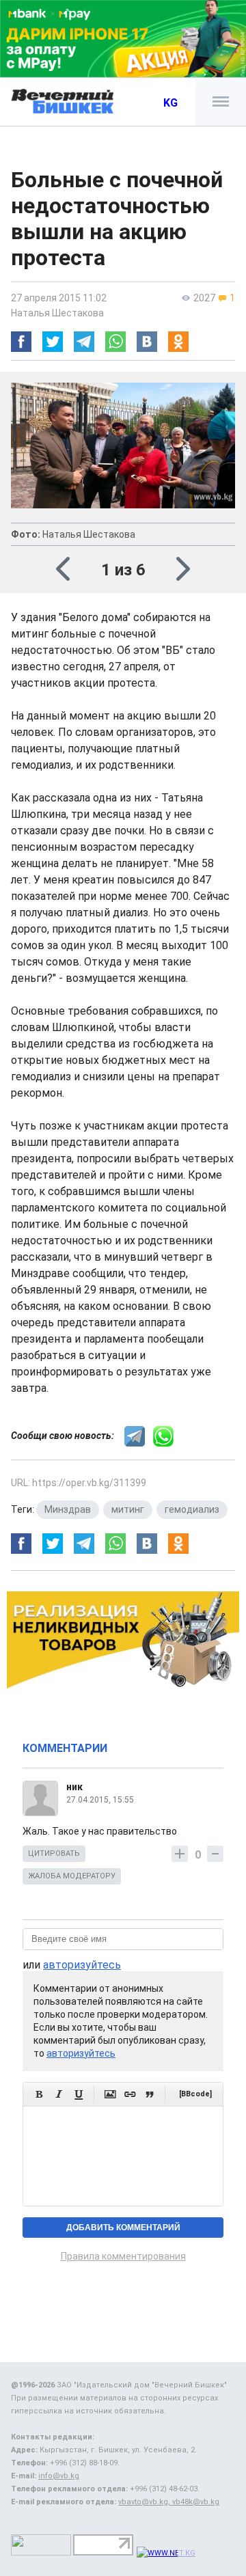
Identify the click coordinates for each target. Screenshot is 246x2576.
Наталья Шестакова (57, 313)
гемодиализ (192, 1509)
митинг (128, 1509)
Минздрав (68, 1509)
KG (170, 103)
